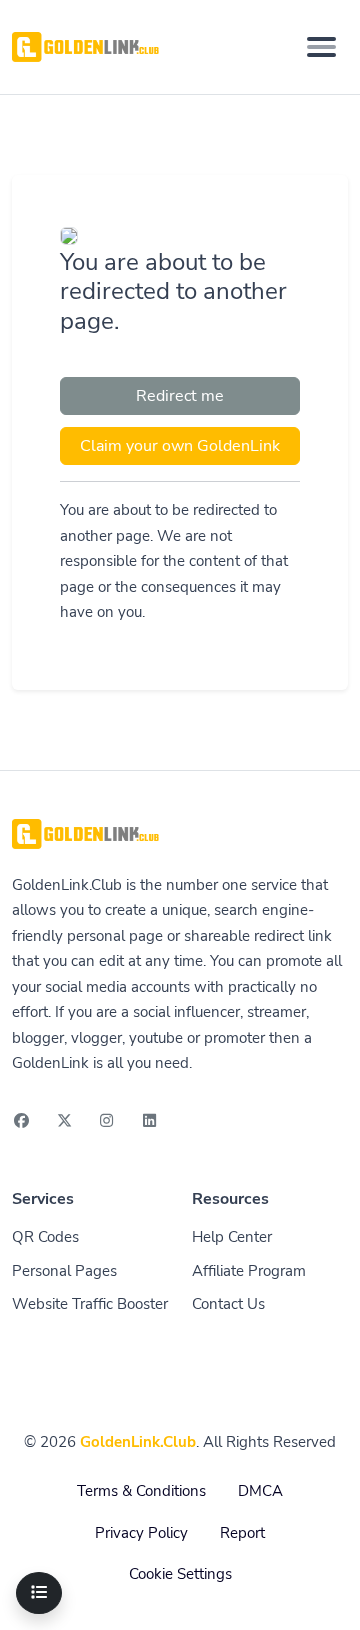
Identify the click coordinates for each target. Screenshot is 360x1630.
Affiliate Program (249, 1271)
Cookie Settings (180, 1574)
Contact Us (228, 1304)
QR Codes (45, 1237)
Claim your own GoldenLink (180, 446)
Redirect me (180, 396)
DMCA (260, 1491)
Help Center (232, 1237)
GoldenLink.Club (138, 1442)
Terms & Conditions (141, 1491)
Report (242, 1533)
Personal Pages (64, 1271)
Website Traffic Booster (90, 1304)
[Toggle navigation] (321, 47)
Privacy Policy (141, 1533)
